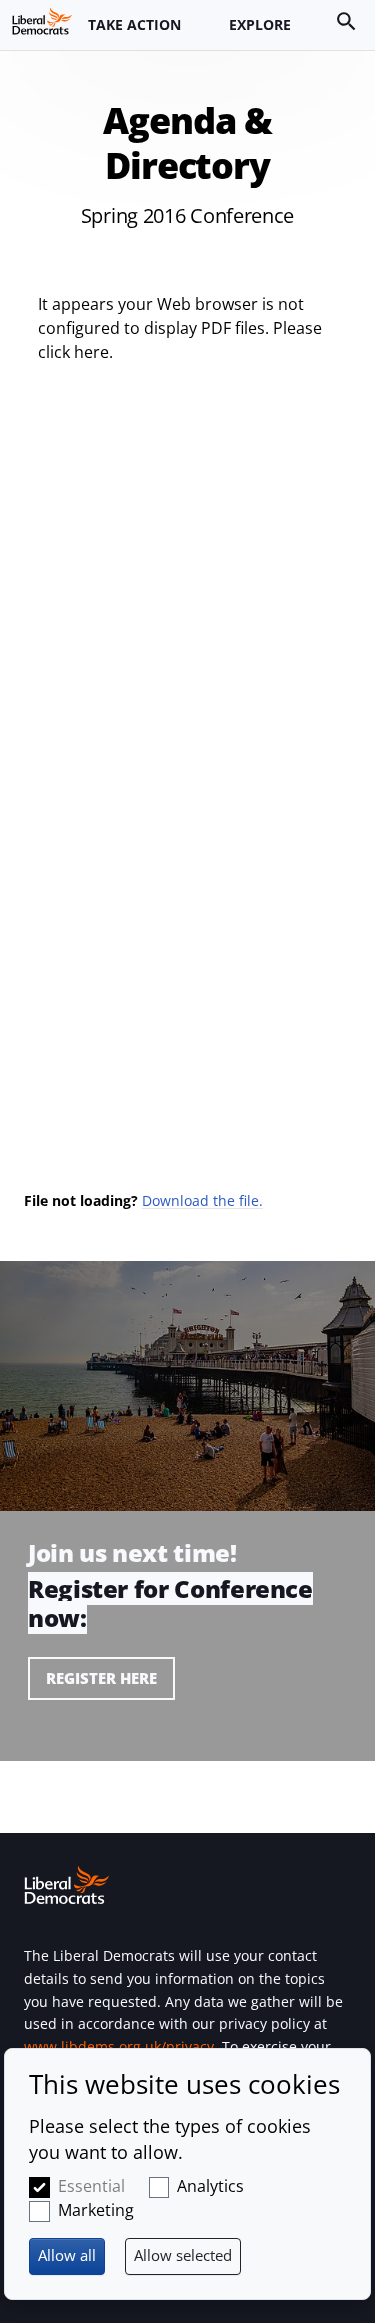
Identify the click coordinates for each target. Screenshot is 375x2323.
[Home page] (42, 21)
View (187, 1649)
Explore (260, 24)
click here (73, 352)
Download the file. (202, 1200)
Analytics (210, 2186)
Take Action (134, 24)
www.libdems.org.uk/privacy (119, 2046)
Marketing (96, 2210)
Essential (91, 2186)
